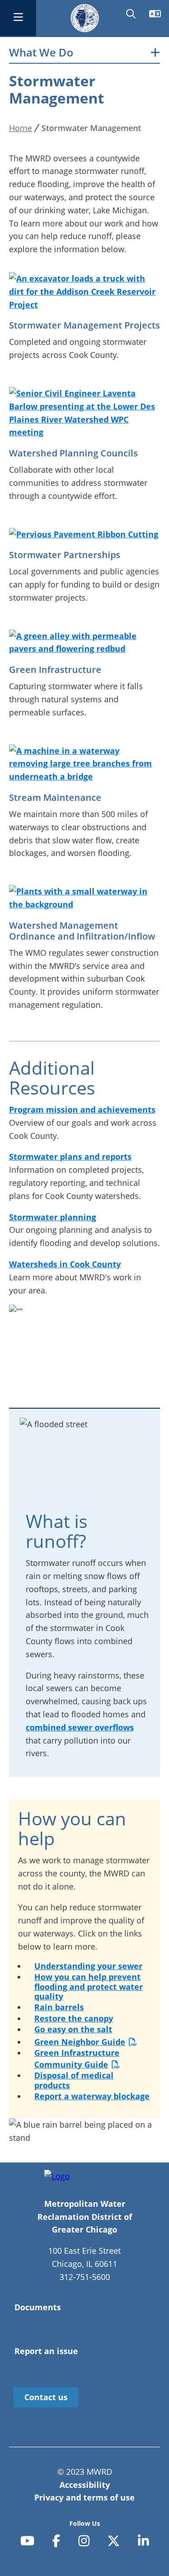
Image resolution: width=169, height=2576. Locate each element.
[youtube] (27, 2541)
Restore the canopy (74, 2018)
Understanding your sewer (88, 1966)
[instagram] (84, 2541)
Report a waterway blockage (92, 2096)
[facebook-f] (56, 2541)
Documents (38, 2307)
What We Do (41, 53)
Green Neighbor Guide (80, 2042)
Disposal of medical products (74, 2080)
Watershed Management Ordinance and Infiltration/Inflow (82, 931)
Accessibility (85, 2485)
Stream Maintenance (55, 797)
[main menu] (18, 18)
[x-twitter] (114, 2541)
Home (21, 128)
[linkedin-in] (144, 2541)
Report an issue (46, 2351)
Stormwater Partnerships (65, 555)
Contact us (46, 2397)
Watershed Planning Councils (73, 453)
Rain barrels (59, 2007)
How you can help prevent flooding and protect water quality (89, 1986)
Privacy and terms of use (84, 2497)
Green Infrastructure (55, 670)
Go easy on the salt (73, 2029)
